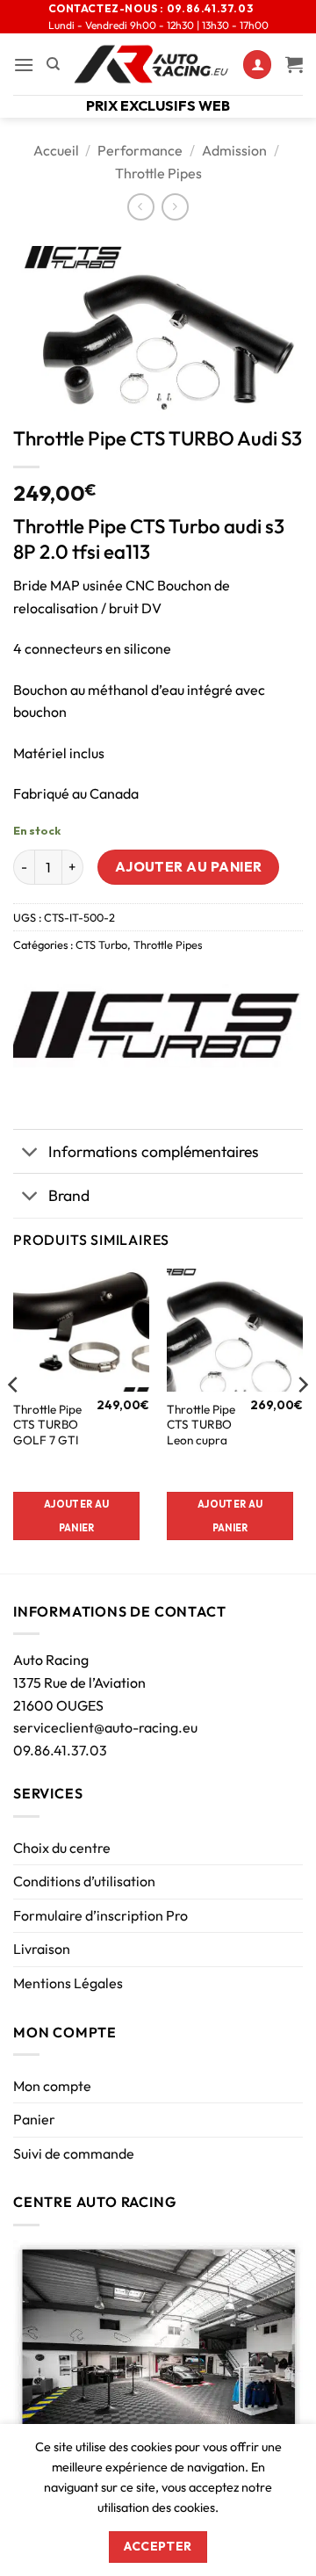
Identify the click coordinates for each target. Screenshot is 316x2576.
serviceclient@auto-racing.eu (105, 1727)
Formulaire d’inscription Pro (101, 1915)
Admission (234, 150)
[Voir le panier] (294, 64)
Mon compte (52, 2086)
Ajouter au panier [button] (76, 1516)
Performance (140, 150)
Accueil (56, 150)
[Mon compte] (257, 65)
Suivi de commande (74, 2153)
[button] (24, 65)
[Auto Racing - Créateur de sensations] (151, 64)
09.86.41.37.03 (60, 1750)
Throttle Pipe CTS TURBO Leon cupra (201, 1425)
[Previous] (14, 1420)
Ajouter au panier (189, 866)
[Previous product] (175, 207)
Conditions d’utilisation (84, 1881)
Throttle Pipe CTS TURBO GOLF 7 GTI (47, 1425)
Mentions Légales (68, 1983)
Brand (69, 1195)
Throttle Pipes (158, 173)
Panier (34, 2119)
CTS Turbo (101, 944)
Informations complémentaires (154, 1151)
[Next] (302, 1420)
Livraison (42, 1949)
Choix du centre (62, 1848)
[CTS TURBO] (157, 1026)
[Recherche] (53, 64)
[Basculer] (30, 1153)
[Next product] (141, 207)
